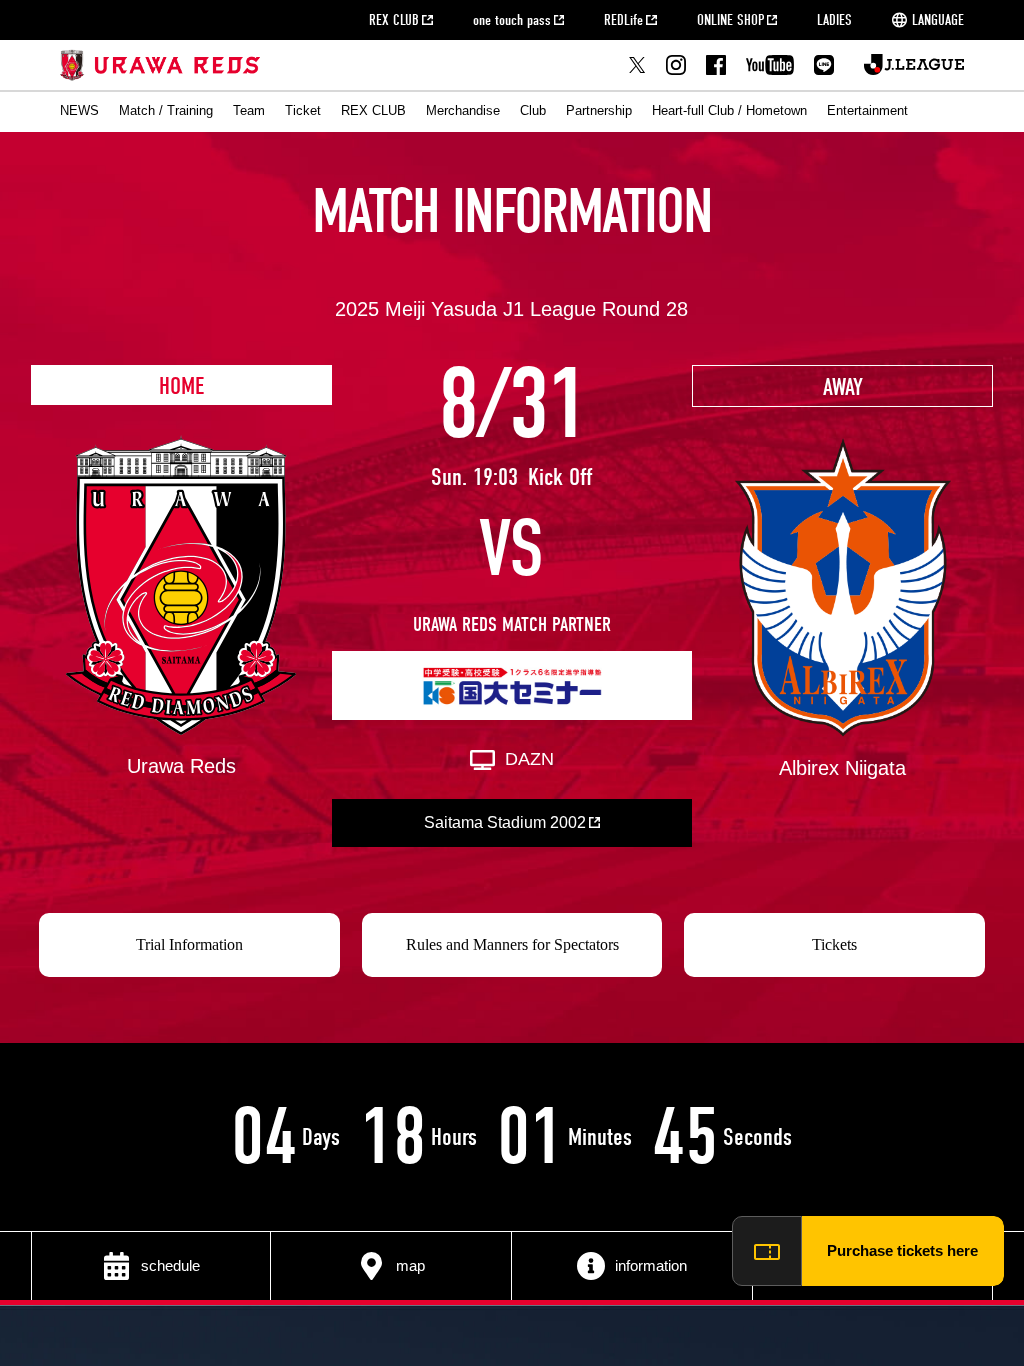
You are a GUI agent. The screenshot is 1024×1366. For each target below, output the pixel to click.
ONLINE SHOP (730, 20)
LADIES (834, 20)
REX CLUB (394, 20)
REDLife (623, 20)
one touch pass (512, 20)
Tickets (834, 944)
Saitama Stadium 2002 (505, 822)
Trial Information (189, 944)
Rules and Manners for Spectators (512, 944)
